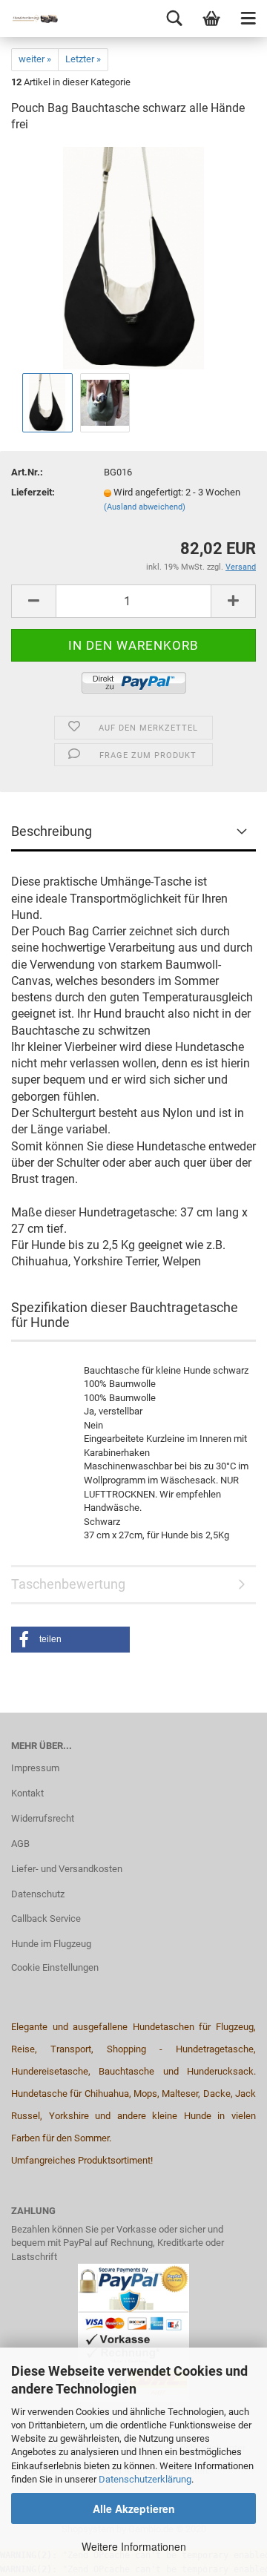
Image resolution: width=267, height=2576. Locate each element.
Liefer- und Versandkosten (67, 1869)
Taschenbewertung (68, 1584)
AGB (20, 1844)
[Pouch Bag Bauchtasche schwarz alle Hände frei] (133, 258)
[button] (70, 1640)
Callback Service (46, 1918)
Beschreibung (52, 831)
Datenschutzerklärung (145, 2479)
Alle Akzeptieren (134, 2509)
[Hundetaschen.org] (30, 19)
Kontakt (27, 1793)
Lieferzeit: (33, 492)
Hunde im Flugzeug (51, 1944)
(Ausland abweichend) (145, 507)
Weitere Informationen (134, 2546)
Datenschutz (38, 1894)
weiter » (35, 59)
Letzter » (83, 59)
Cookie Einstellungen (55, 1967)
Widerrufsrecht (43, 1818)
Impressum (35, 1768)
